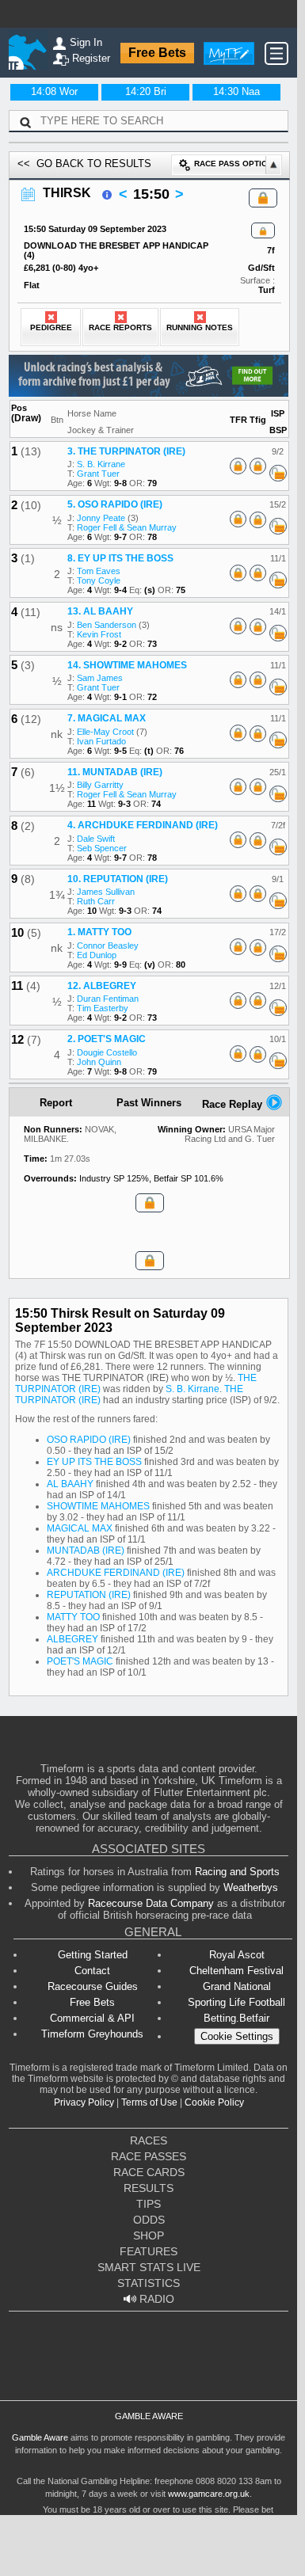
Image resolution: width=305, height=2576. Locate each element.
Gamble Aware (40, 2437)
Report (56, 1103)
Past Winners (149, 1103)
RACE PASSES (149, 2156)
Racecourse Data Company (151, 1903)
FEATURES (149, 2251)
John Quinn (99, 1062)
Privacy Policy (84, 2102)
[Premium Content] (263, 231)
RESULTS (149, 2188)
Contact (92, 1971)
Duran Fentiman (108, 999)
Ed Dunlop (97, 955)
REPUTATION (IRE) (89, 1595)
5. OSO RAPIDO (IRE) (115, 504)
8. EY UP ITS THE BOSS (120, 558)
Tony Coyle (99, 580)
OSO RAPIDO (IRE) (89, 1440)
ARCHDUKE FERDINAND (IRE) (116, 1573)
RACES (149, 2140)
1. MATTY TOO (99, 932)
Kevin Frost (99, 634)
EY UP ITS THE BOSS (94, 1462)
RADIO (155, 2299)
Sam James (100, 678)
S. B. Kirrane (101, 464)
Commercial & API (92, 2018)
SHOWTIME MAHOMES (98, 1506)
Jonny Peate (101, 518)
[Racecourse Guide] (107, 195)
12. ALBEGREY (102, 986)
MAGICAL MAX (80, 1528)
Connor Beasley (108, 946)
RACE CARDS (149, 2172)
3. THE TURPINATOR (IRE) (126, 451)
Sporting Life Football (236, 2002)
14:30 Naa (236, 91)
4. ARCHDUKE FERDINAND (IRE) (143, 825)
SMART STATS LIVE (149, 2267)
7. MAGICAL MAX (107, 718)
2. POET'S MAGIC (107, 1039)
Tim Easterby (103, 1008)
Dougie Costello (107, 1052)
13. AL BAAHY (100, 611)
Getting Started (93, 1955)
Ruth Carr (96, 901)
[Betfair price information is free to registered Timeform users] (278, 474)
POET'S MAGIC (80, 1661)
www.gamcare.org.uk (209, 2494)
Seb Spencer (102, 848)
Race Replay (234, 1104)
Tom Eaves (99, 571)
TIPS (149, 2204)
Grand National (237, 1986)
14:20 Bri (146, 91)
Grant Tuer (98, 474)
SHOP (149, 2235)
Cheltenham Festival (236, 1971)
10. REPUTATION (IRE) (118, 879)
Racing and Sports (237, 1872)
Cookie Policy (214, 2102)
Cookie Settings (237, 2036)
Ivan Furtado (101, 741)
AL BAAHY (70, 1484)
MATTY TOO (73, 1617)
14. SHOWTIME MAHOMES (127, 665)
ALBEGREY (72, 1639)
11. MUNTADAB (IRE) (115, 772)
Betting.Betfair (236, 2018)
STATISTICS (149, 2283)
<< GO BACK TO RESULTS (84, 164)
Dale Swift (96, 839)
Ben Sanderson (107, 625)
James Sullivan (106, 892)
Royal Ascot (237, 1955)
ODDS (149, 2220)
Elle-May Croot (105, 732)
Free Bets (157, 53)
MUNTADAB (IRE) (86, 1551)
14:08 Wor (54, 91)
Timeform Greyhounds (92, 2034)
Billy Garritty (100, 785)
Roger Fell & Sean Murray (127, 527)
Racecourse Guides (93, 1986)
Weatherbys (251, 1887)
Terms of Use (149, 2102)
